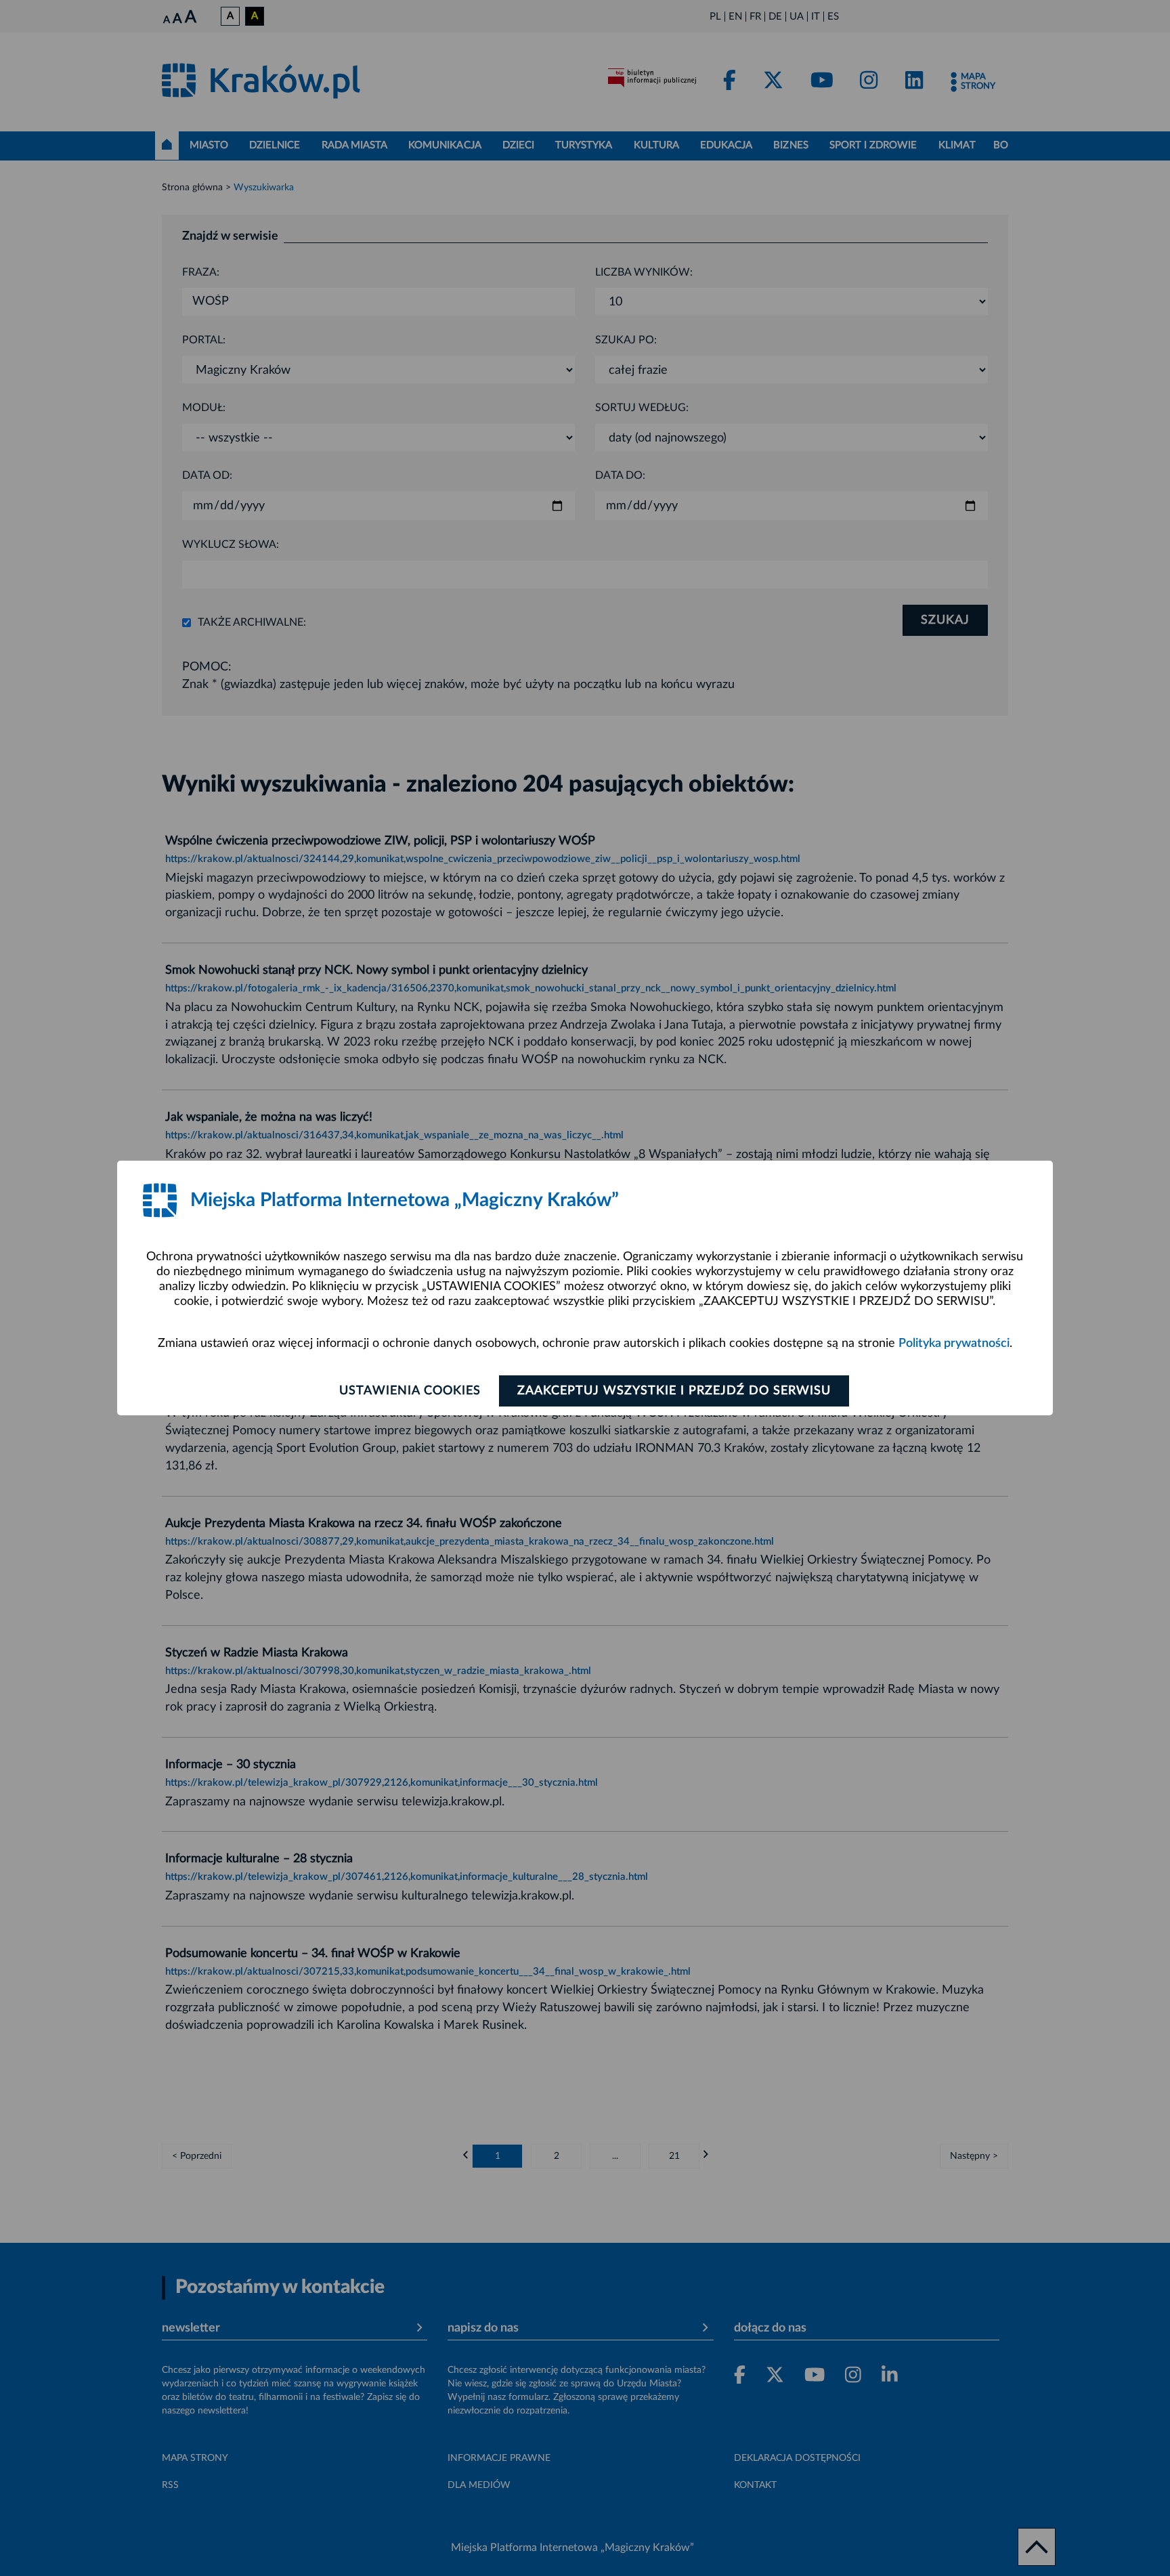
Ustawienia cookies (410, 1391)
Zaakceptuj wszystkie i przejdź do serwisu (674, 1391)
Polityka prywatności (954, 1344)
